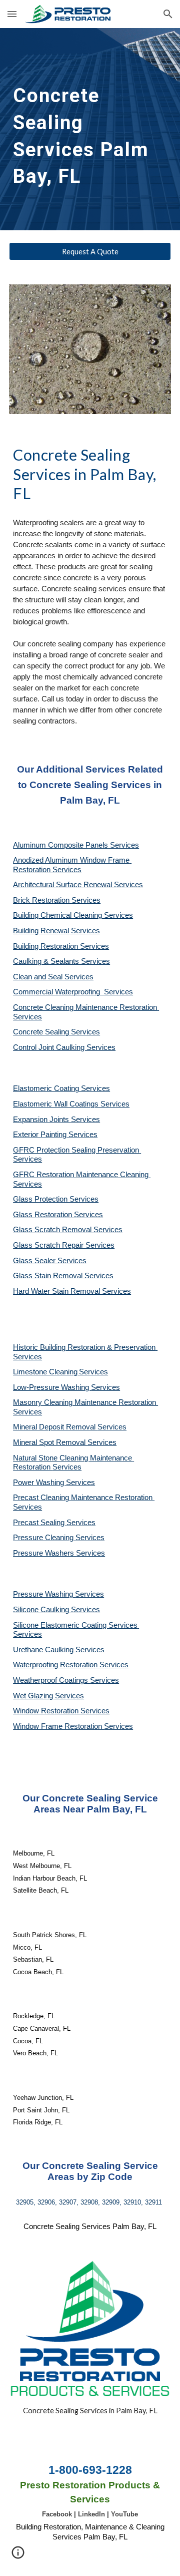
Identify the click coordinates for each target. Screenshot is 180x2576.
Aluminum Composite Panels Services (76, 845)
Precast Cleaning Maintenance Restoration (84, 1498)
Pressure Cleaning (44, 1538)
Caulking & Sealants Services (61, 961)
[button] (12, 14)
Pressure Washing (44, 1594)
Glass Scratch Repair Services (64, 1245)
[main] (90, 129)
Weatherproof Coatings (51, 1680)
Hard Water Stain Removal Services (72, 1291)
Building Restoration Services (61, 946)
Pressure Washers (44, 1553)
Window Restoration (47, 1711)
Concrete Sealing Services (56, 1032)
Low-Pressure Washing (52, 1387)
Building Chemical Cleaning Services (73, 915)
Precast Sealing (40, 1523)
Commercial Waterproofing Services (73, 992)
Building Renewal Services (56, 931)
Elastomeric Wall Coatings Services (71, 1104)
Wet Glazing (34, 1696)
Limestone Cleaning (45, 1372)
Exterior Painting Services (55, 1135)
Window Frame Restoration (58, 1726)
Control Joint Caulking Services (64, 1047)
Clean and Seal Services (53, 977)
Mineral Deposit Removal (55, 1427)
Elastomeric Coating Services (61, 1088)
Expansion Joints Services (56, 1120)
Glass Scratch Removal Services (68, 1230)
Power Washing (39, 1483)
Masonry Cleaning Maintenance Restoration (85, 1402)
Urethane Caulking (44, 1650)
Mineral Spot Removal (50, 1442)
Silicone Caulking (42, 1610)
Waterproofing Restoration (56, 1665)
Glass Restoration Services (58, 1215)
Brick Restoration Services (57, 900)
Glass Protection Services (56, 1199)
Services (93, 1372)
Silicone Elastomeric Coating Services (75, 1625)
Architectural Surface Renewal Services (78, 885)
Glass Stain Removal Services (63, 1276)
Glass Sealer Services (50, 1261)
